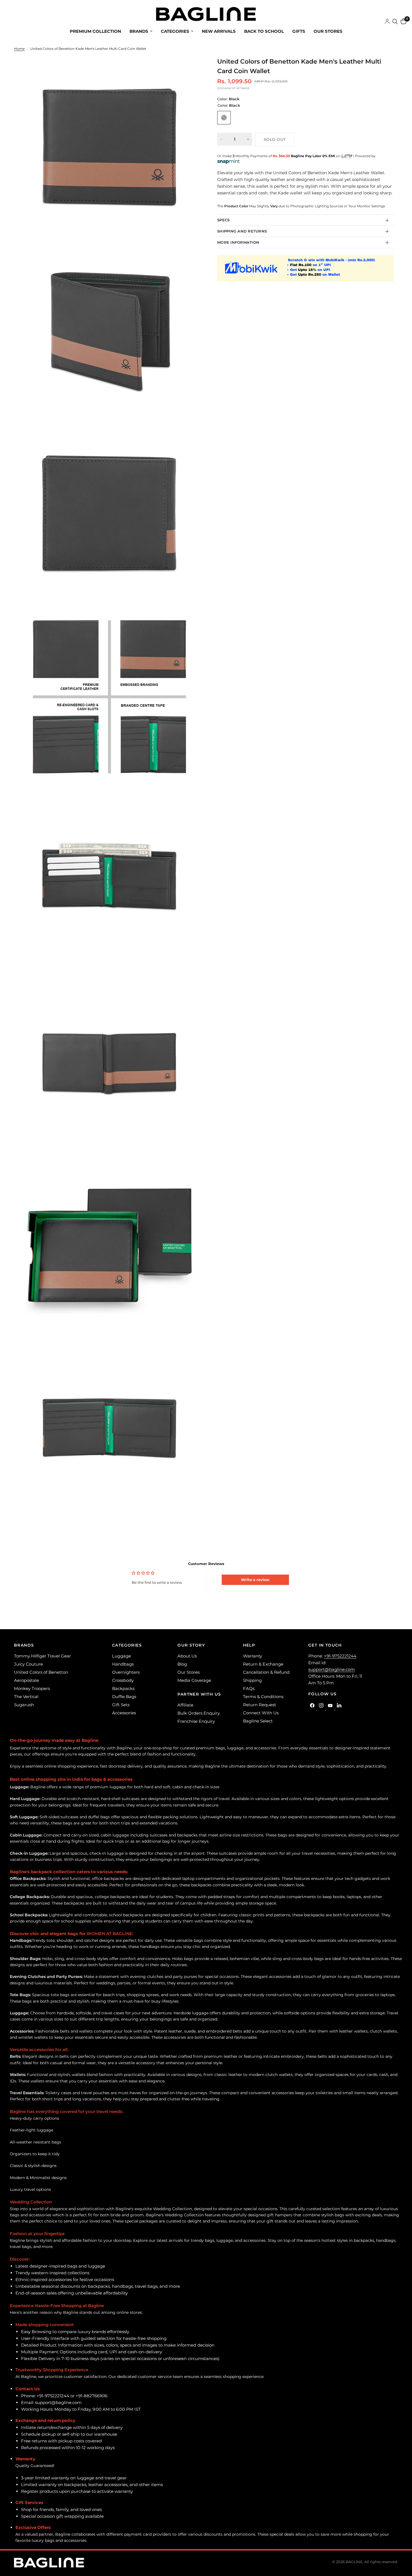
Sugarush (24, 1705)
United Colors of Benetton (41, 1672)
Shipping (252, 1680)
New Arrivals (219, 31)
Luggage (121, 1656)
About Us (187, 1656)
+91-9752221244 (340, 1656)
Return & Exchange (263, 1664)
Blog (182, 1664)
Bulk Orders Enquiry (199, 1713)
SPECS (223, 220)
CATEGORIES (127, 1645)
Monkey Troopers (32, 1688)
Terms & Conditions (263, 1697)
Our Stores (328, 31)
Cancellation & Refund (266, 1672)
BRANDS (24, 1645)
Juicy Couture (28, 1664)
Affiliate (185, 1705)
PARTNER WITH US (199, 1694)
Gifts (299, 31)
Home (19, 49)
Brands (139, 31)
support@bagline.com (332, 1669)
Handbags (123, 1664)
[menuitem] (95, 31)
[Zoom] (189, 69)
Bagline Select (258, 1721)
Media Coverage (194, 1680)
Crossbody (123, 1680)
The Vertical (26, 1697)
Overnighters (126, 1672)
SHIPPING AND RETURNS (242, 231)
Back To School (264, 31)
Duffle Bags (124, 1697)
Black (224, 118)
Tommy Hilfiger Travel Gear (42, 1656)
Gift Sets (121, 1705)
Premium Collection (95, 31)
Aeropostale (26, 1680)
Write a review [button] (255, 1580)
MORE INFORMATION (238, 242)
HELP (249, 1645)
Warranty (253, 1656)
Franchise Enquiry (196, 1721)
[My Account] (387, 22)
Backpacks (123, 1688)
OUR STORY (191, 1645)
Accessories (124, 1713)
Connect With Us (261, 1713)
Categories (175, 31)
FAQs (249, 1688)
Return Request (260, 1705)
